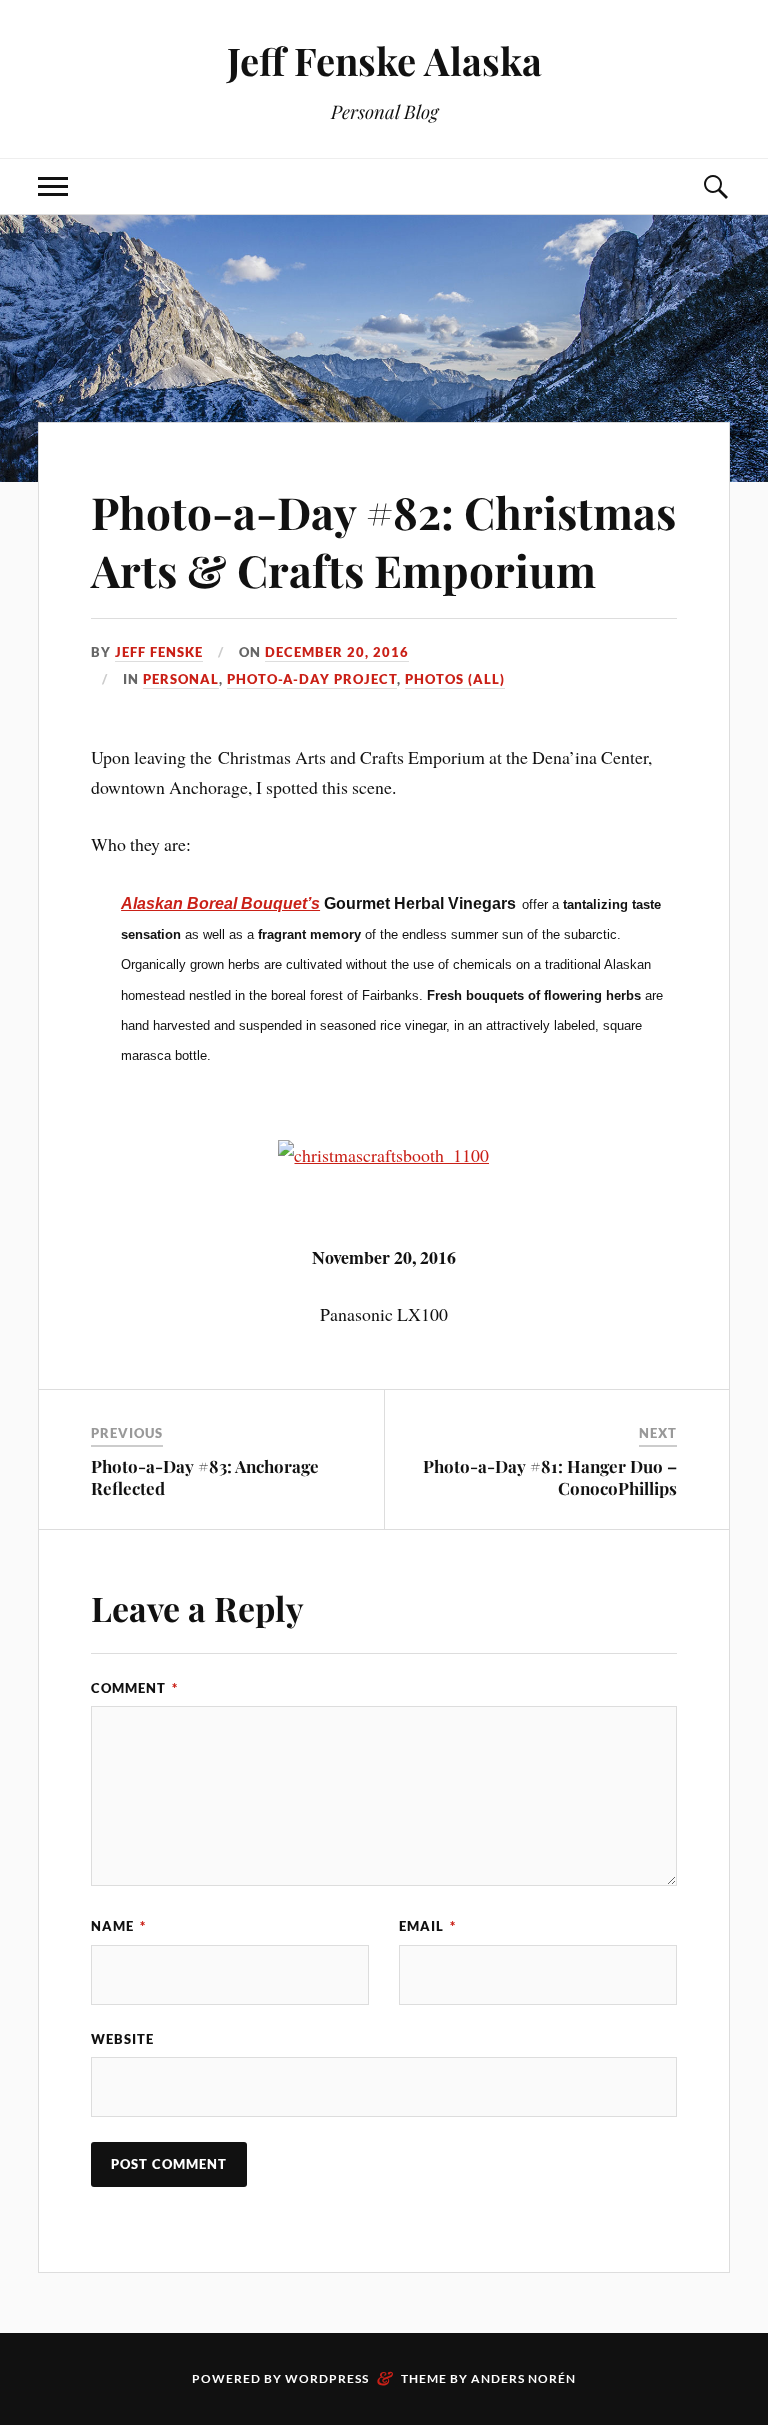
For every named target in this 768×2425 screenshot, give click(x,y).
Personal (181, 679)
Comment (134, 1688)
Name (118, 1926)
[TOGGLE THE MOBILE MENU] (53, 186)
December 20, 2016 (337, 652)
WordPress (327, 2378)
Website (122, 2039)
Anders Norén (523, 2378)
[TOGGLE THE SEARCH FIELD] (715, 186)
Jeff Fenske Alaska (384, 60)
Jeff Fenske (159, 652)
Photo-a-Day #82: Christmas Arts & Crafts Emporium (383, 540)
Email (427, 1926)
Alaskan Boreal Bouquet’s (220, 903)
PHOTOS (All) (455, 679)
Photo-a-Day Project (312, 679)
